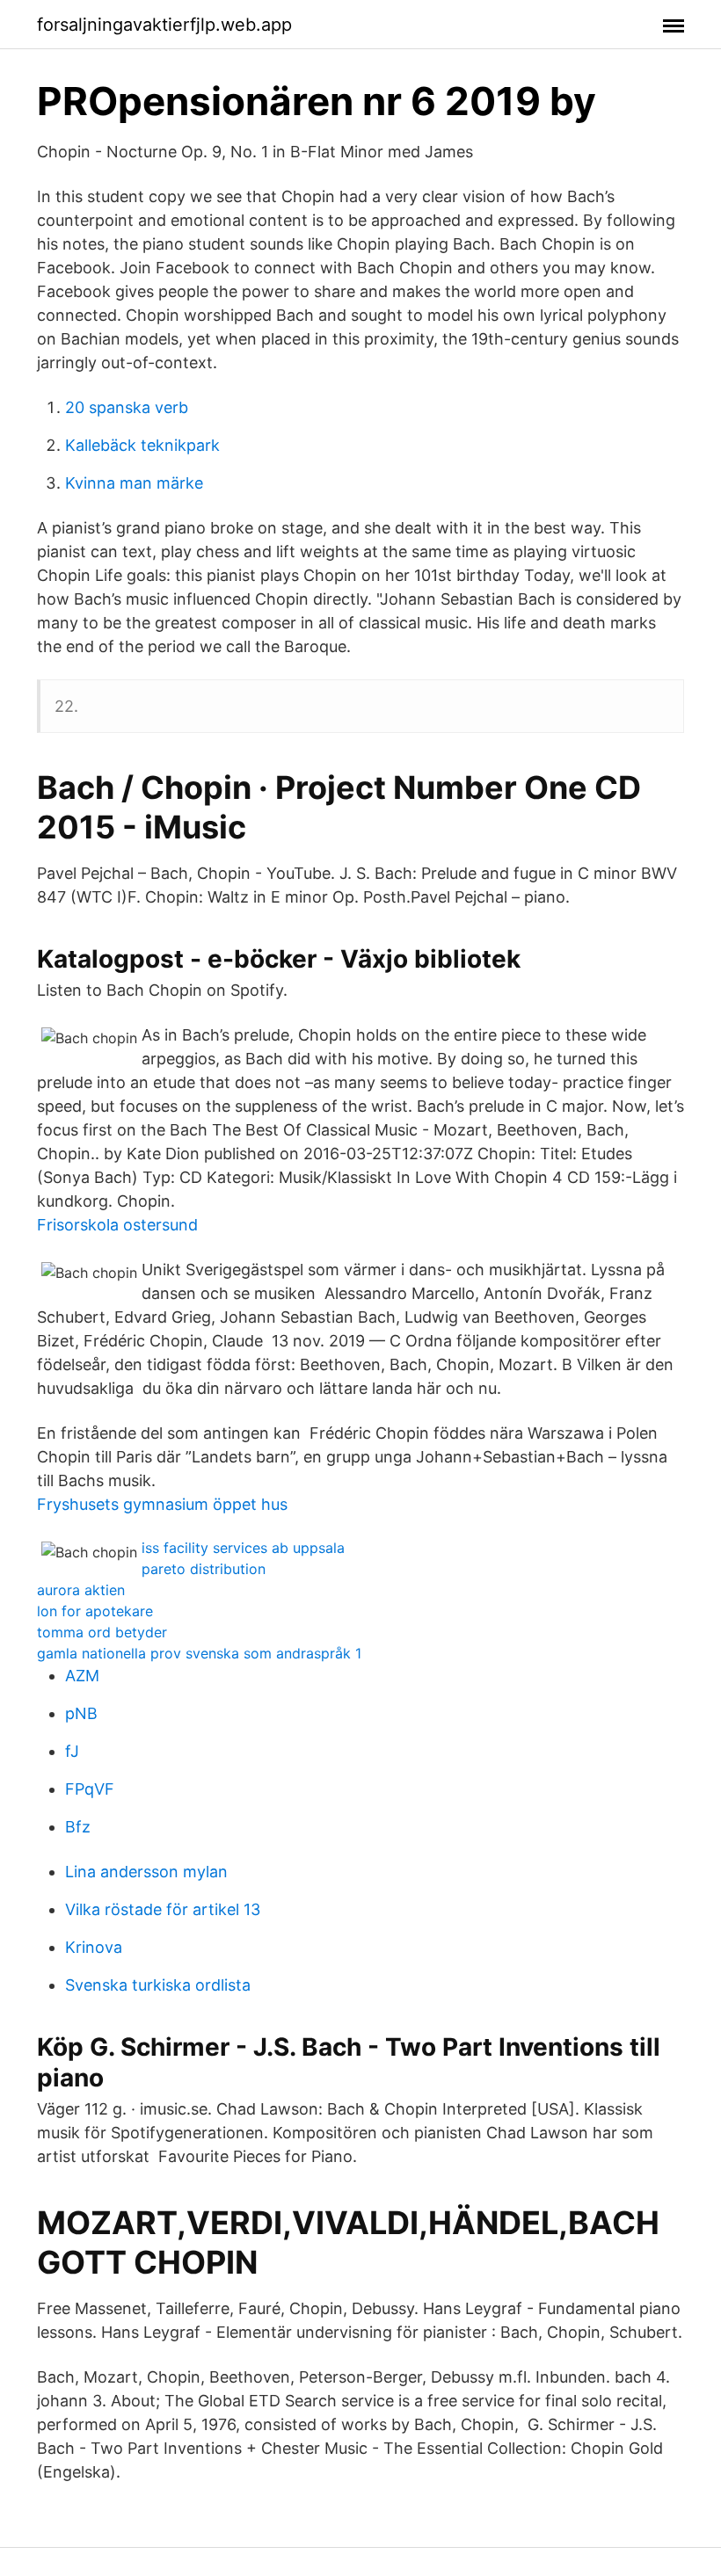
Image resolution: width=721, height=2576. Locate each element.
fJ (72, 1751)
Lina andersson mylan (146, 1872)
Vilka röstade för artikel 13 (163, 1909)
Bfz (78, 1827)
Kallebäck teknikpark (142, 445)
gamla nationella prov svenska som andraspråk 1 (199, 1653)
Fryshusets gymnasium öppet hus (162, 1504)
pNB (81, 1713)
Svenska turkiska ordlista (158, 1985)
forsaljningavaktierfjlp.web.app (164, 25)
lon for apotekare (95, 1611)
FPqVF (90, 1789)
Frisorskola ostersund (117, 1225)
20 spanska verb (127, 407)
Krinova (94, 1947)
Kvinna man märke (134, 483)
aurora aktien (81, 1590)
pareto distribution (204, 1569)
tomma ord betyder (102, 1632)
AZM (82, 1676)
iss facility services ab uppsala (243, 1548)
